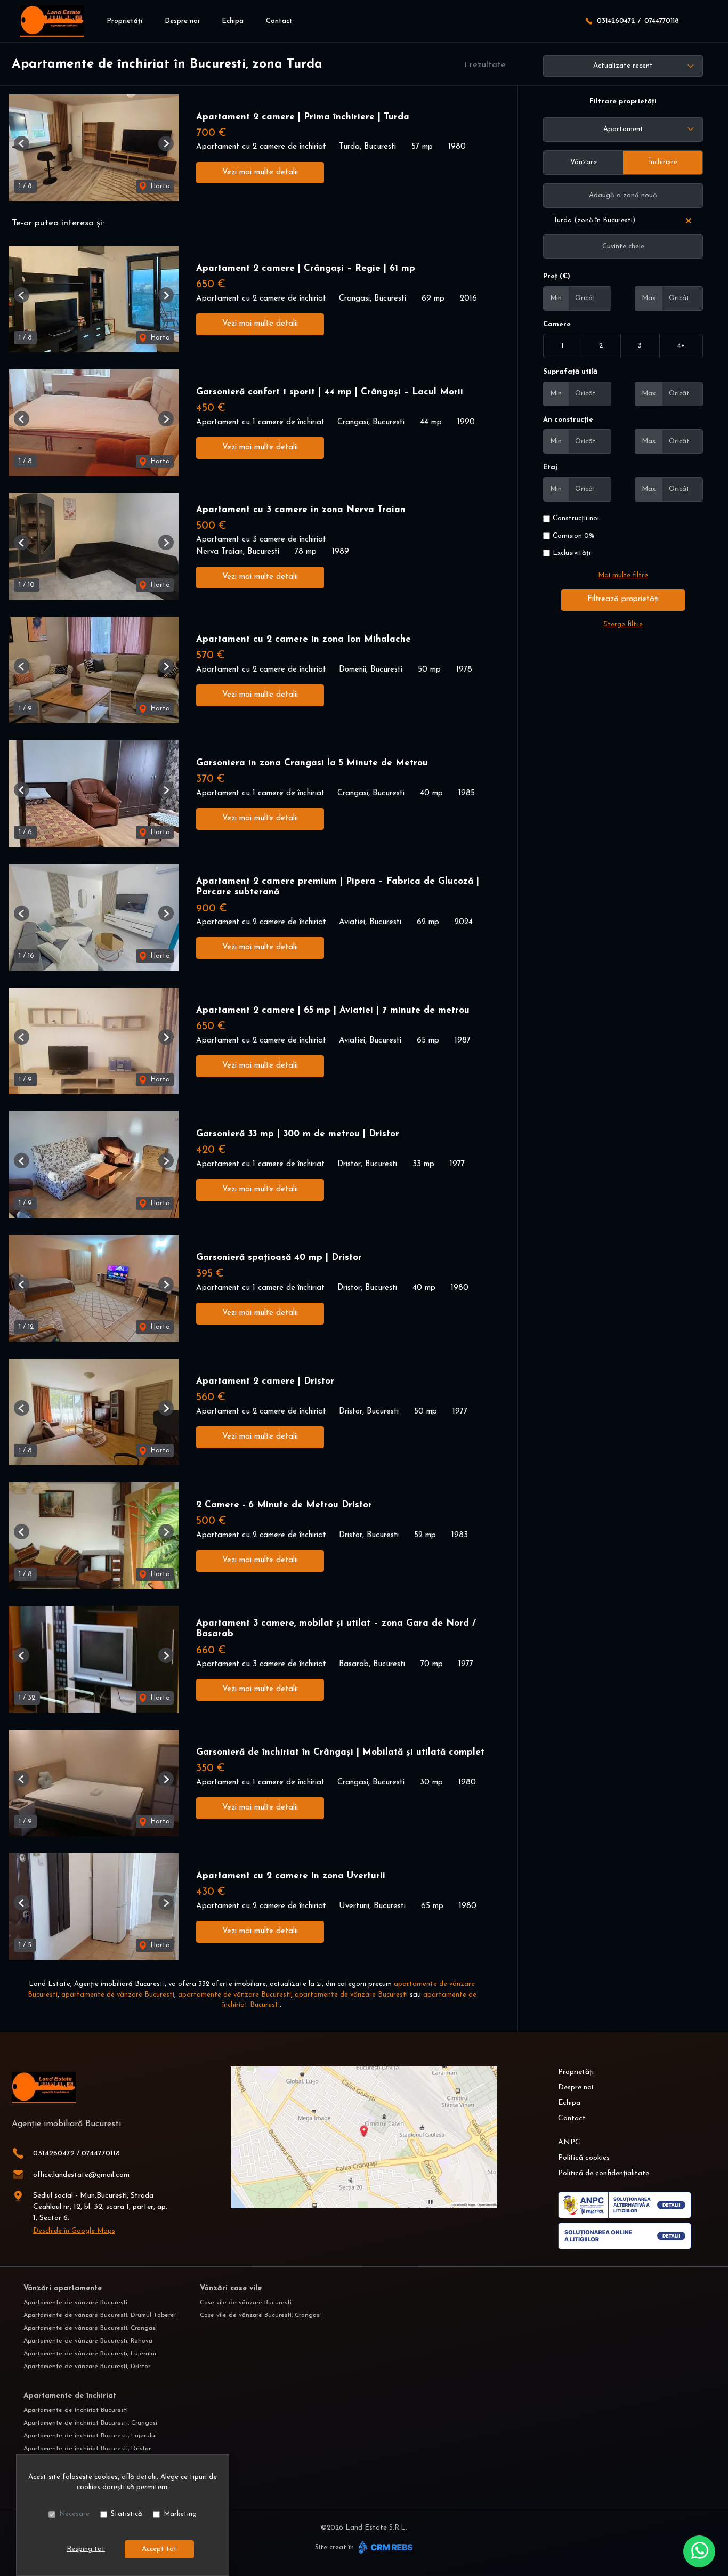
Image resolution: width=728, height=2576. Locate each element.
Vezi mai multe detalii (260, 172)
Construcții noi (576, 518)
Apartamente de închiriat (70, 2396)
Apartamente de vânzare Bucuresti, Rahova (88, 2341)
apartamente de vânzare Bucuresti (118, 1995)
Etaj (550, 467)
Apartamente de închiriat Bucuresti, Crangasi (90, 2423)
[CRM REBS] (385, 2547)
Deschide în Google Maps (74, 2231)
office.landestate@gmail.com (81, 2175)
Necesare (74, 2514)
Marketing (180, 2514)
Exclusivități (572, 553)
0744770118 (662, 21)
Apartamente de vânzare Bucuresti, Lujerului (90, 2354)
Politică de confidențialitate (604, 2173)
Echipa (233, 21)
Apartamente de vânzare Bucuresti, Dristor (87, 2367)
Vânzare (584, 162)
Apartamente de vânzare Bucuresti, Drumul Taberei (100, 2315)
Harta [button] (159, 186)
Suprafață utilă (570, 372)
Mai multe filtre (623, 575)
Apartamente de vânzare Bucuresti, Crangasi (90, 2328)
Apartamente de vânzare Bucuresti (75, 2303)
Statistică (127, 2514)
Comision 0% (573, 536)
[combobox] (623, 130)
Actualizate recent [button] (623, 66)
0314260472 (616, 21)
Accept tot (159, 2549)
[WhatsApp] (699, 2551)
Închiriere (663, 162)
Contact (279, 21)
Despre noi (182, 21)
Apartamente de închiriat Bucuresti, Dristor (87, 2449)
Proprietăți (124, 21)
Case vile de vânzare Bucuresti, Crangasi (260, 2315)
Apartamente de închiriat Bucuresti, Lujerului (90, 2436)
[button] (22, 144)
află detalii (139, 2477)
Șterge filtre (623, 624)
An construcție (568, 420)
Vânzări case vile (231, 2288)
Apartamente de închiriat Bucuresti (76, 2410)
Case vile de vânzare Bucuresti (246, 2303)
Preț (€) (557, 276)
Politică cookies (584, 2158)
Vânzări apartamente (63, 2288)
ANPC (569, 2142)
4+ (681, 346)
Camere (557, 324)
